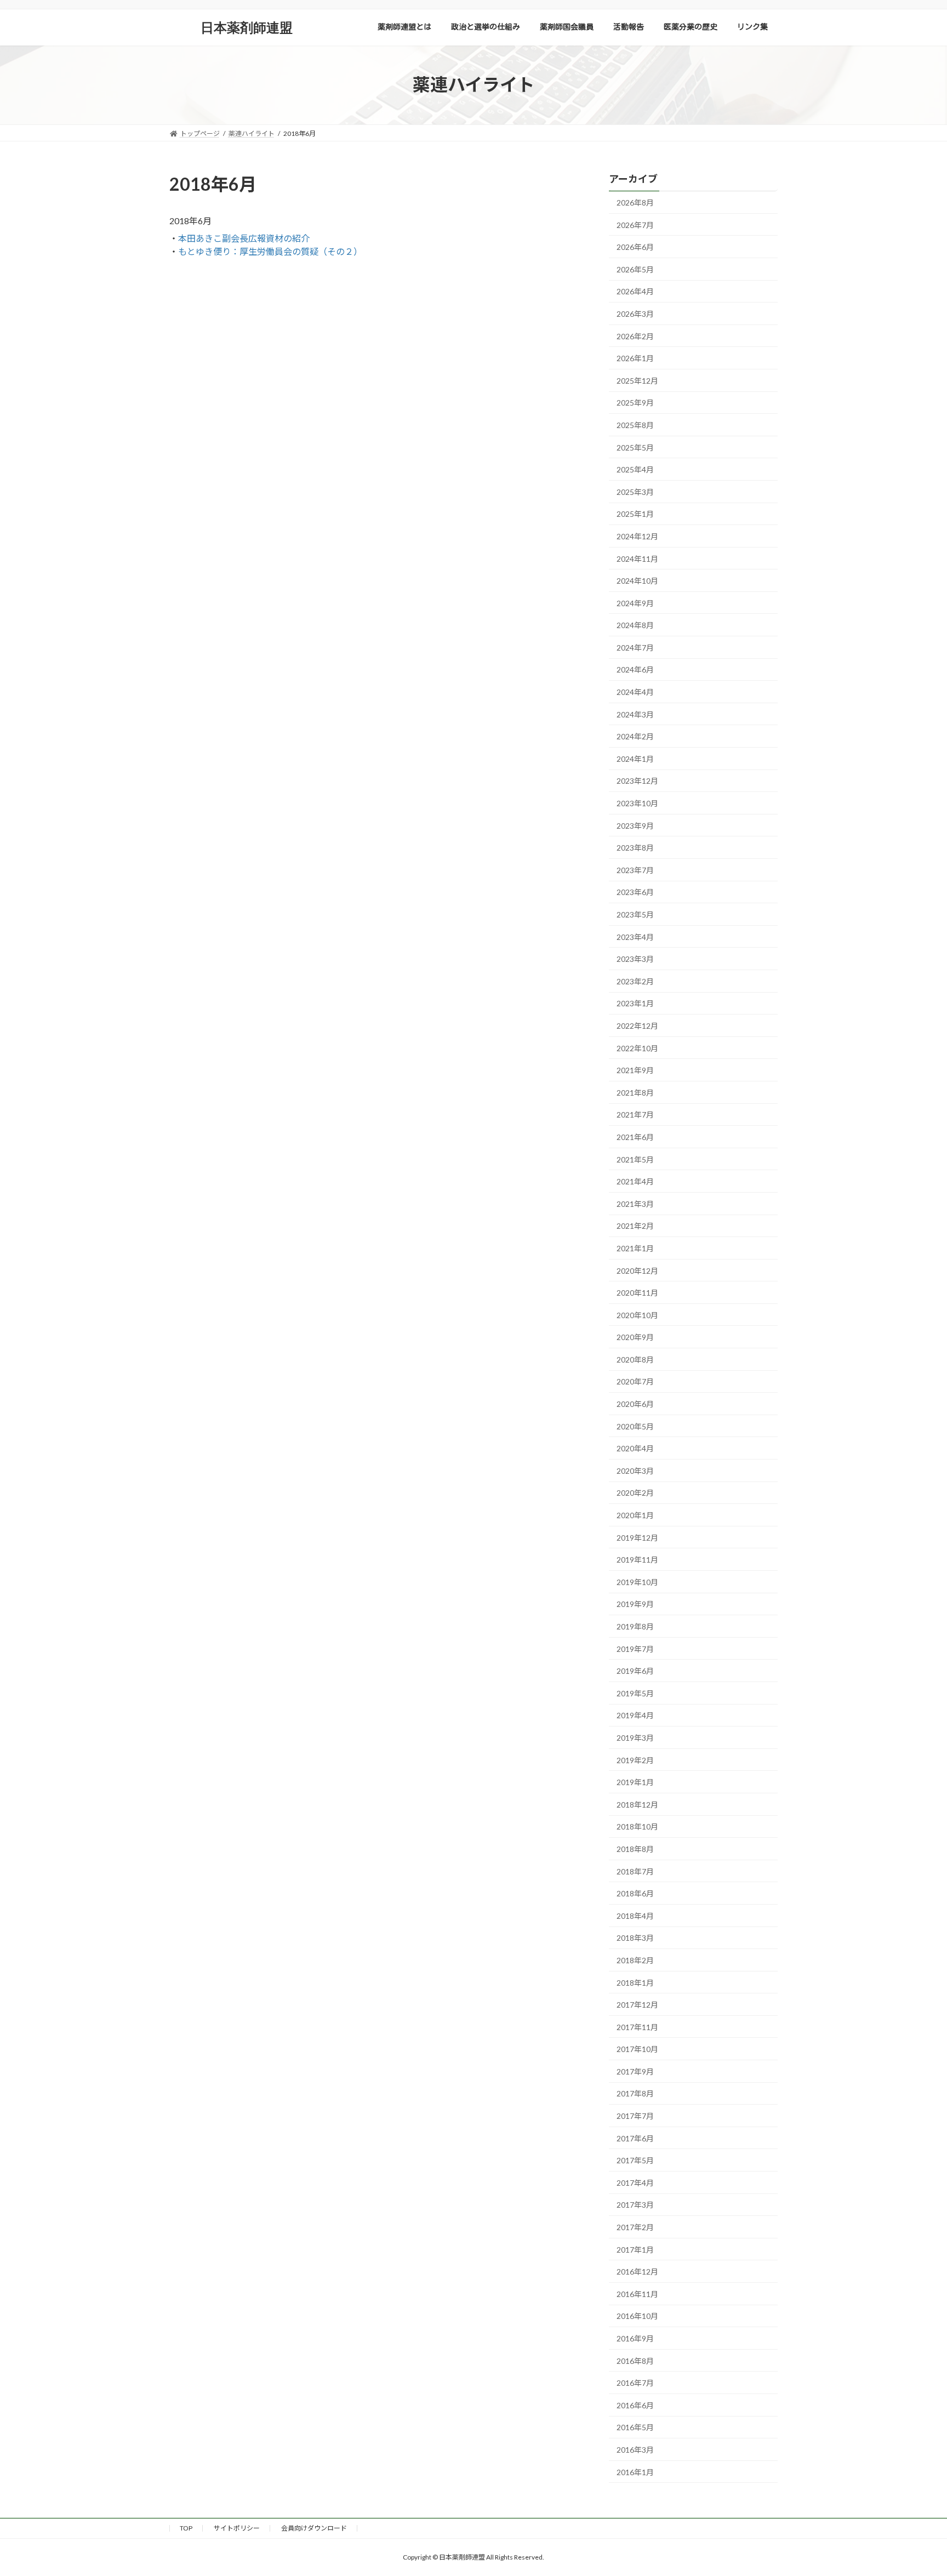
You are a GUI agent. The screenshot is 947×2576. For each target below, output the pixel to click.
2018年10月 (637, 1826)
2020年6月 (635, 1404)
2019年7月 (635, 1648)
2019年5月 (635, 1693)
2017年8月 (635, 2093)
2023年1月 (635, 1003)
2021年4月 (635, 1181)
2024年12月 (637, 536)
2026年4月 (635, 291)
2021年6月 (635, 1137)
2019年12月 (637, 1537)
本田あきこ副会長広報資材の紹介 (244, 238)
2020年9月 (635, 1337)
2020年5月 (635, 1426)
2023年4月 (635, 936)
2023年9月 (635, 825)
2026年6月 (635, 247)
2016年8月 (635, 2360)
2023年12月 (637, 781)
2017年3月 (635, 2205)
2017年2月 (635, 2227)
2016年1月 (635, 2472)
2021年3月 (635, 1203)
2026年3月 (635, 314)
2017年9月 (635, 2071)
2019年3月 (635, 1738)
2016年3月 (635, 2450)
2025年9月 (635, 403)
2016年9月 (635, 2338)
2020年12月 (637, 1270)
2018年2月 (635, 1960)
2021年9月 (635, 1070)
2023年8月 (635, 848)
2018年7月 (635, 1871)
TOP (186, 2528)
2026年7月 (635, 224)
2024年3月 (635, 714)
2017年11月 (637, 2027)
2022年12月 (637, 1026)
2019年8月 (635, 1626)
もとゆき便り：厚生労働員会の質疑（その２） (270, 251)
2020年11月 (637, 1293)
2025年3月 (635, 491)
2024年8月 (635, 625)
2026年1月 (635, 358)
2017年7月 (635, 2116)
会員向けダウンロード (314, 2528)
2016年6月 (635, 2405)
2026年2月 (635, 336)
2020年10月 (637, 1315)
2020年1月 (635, 1515)
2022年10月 (637, 1048)
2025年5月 (635, 447)
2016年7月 (635, 2383)
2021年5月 (635, 1159)
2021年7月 (635, 1115)
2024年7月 (635, 647)
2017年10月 (637, 2049)
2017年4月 (635, 2182)
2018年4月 (635, 1915)
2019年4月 (635, 1715)
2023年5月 (635, 914)
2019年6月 (635, 1671)
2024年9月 (635, 603)
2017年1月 (635, 2249)
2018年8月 (635, 1849)
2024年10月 (637, 581)
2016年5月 (635, 2427)
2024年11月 (637, 558)
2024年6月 (635, 669)
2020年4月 (635, 1448)
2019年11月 (637, 1560)
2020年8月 (635, 1359)
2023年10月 (637, 803)
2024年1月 (635, 758)
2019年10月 (637, 1581)
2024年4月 (635, 692)
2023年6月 (635, 892)
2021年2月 (635, 1226)
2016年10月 (637, 2316)
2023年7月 (635, 870)
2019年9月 (635, 1604)
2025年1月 (635, 514)
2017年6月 (635, 2138)
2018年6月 (635, 1893)
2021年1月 (635, 1248)
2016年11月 (637, 2293)
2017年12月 (637, 2005)
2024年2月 (635, 736)
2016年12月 (637, 2272)
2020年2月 (635, 1493)
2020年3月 (635, 1470)
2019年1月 (635, 1782)
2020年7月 (635, 1381)
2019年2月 (635, 1760)
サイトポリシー (237, 2528)
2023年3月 (635, 959)
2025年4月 (635, 469)
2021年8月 (635, 1092)
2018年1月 (635, 1982)
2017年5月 (635, 2160)
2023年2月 (635, 981)
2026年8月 (635, 203)
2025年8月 (635, 425)
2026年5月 (635, 269)
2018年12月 (637, 1804)
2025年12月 (637, 380)
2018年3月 (635, 1938)
